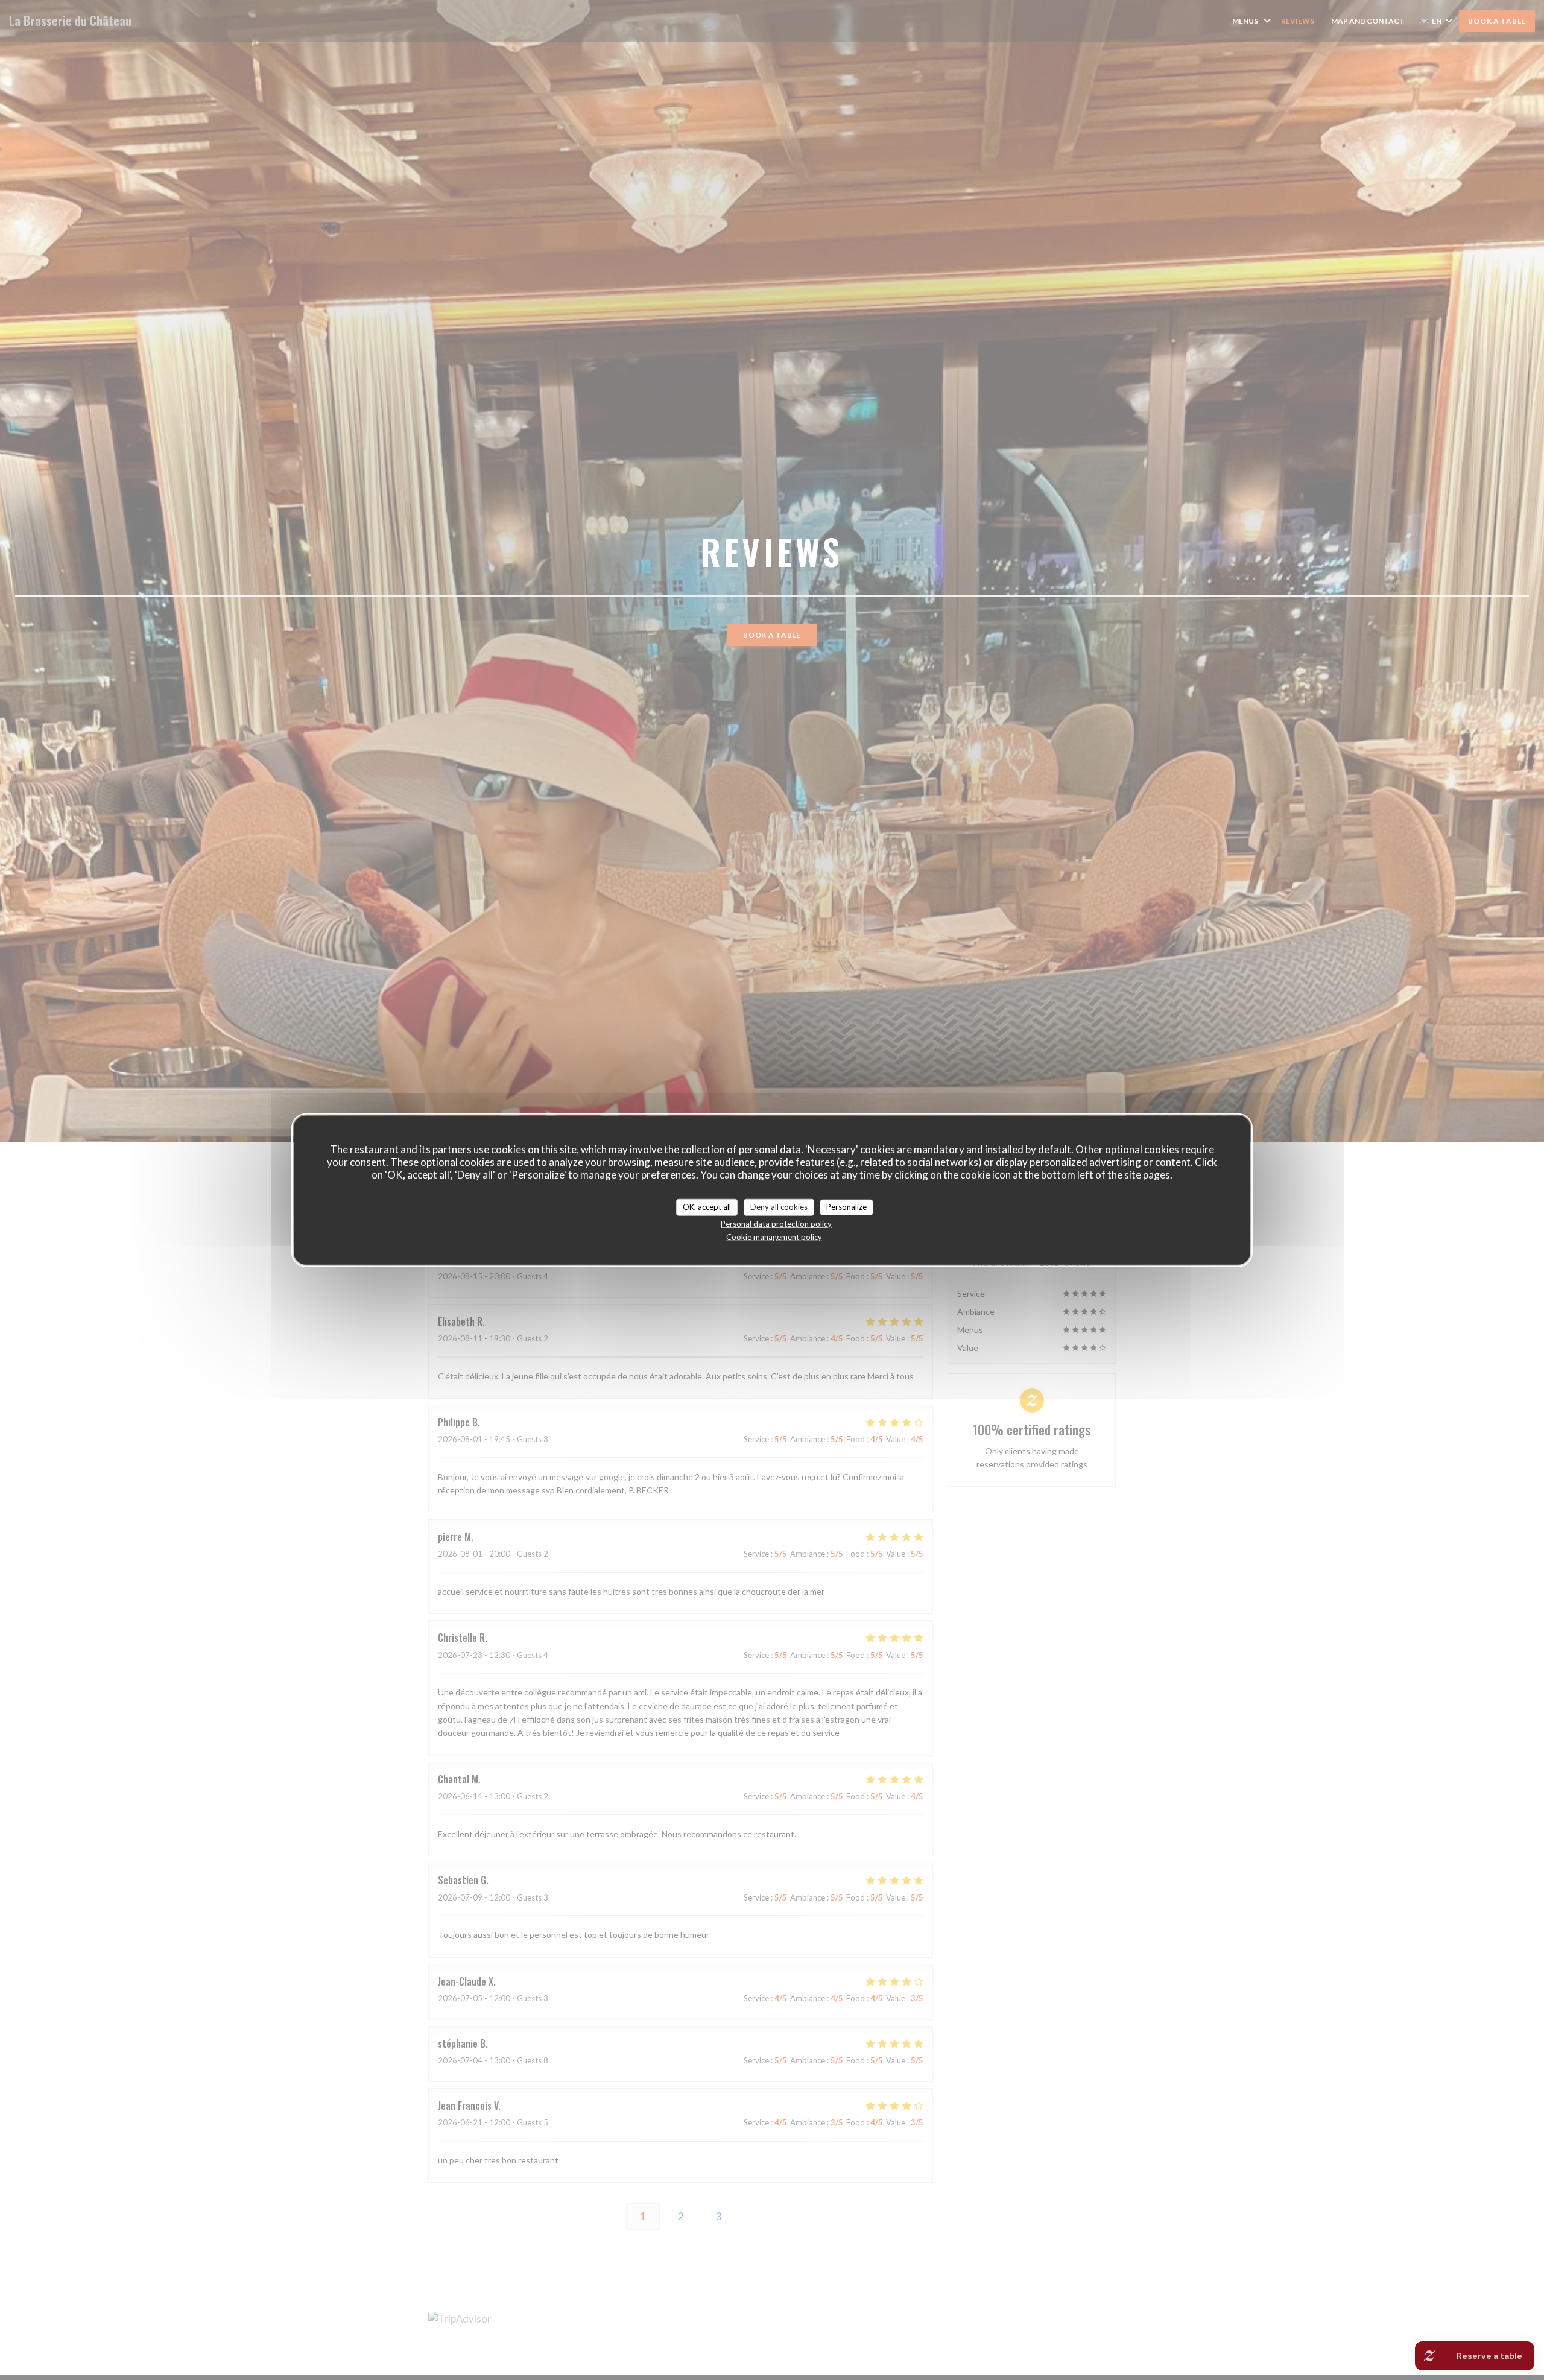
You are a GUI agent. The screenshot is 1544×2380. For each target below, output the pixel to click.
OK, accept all (707, 1207)
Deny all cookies (779, 1207)
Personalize (846, 1207)
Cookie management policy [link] (774, 1236)
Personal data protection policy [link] (776, 1223)
